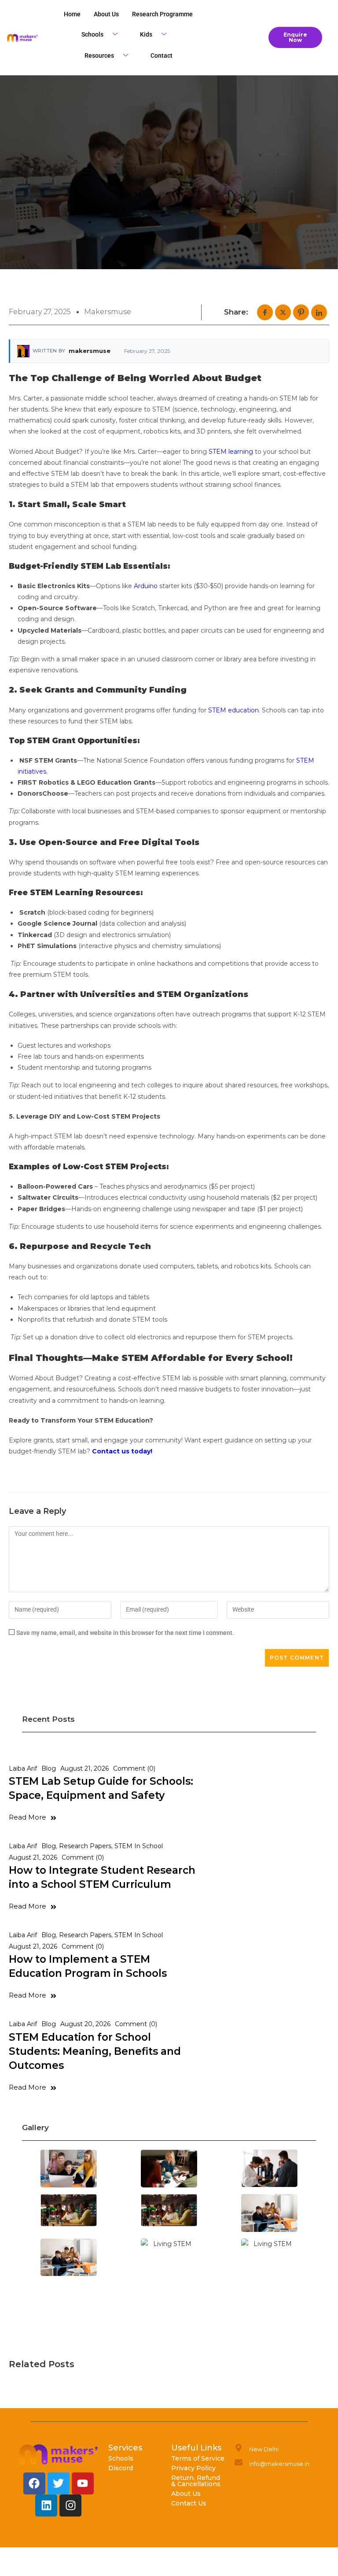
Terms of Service (198, 2458)
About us (106, 14)
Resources (99, 56)
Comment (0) (134, 1768)
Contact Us (189, 2503)
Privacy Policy (193, 2468)
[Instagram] (70, 2506)
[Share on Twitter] (283, 312)
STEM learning (231, 452)
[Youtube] (83, 2483)
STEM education (233, 710)
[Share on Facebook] (265, 312)
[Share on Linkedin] (319, 312)
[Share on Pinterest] (301, 312)
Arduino (146, 586)
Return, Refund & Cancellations (196, 2481)
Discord (121, 2468)
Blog (49, 1768)
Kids (146, 34)
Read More (28, 1817)
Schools (92, 34)
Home (72, 14)
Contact (162, 56)
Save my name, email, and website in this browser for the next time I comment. (125, 1633)
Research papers (85, 1846)
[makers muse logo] (59, 2454)
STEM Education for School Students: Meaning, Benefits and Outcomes (95, 2051)
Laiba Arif (23, 1768)
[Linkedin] (46, 2506)
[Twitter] (59, 2483)
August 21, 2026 (84, 1768)
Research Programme (162, 14)
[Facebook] (34, 2483)
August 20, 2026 (85, 2024)
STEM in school (139, 1846)
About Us (186, 2494)
